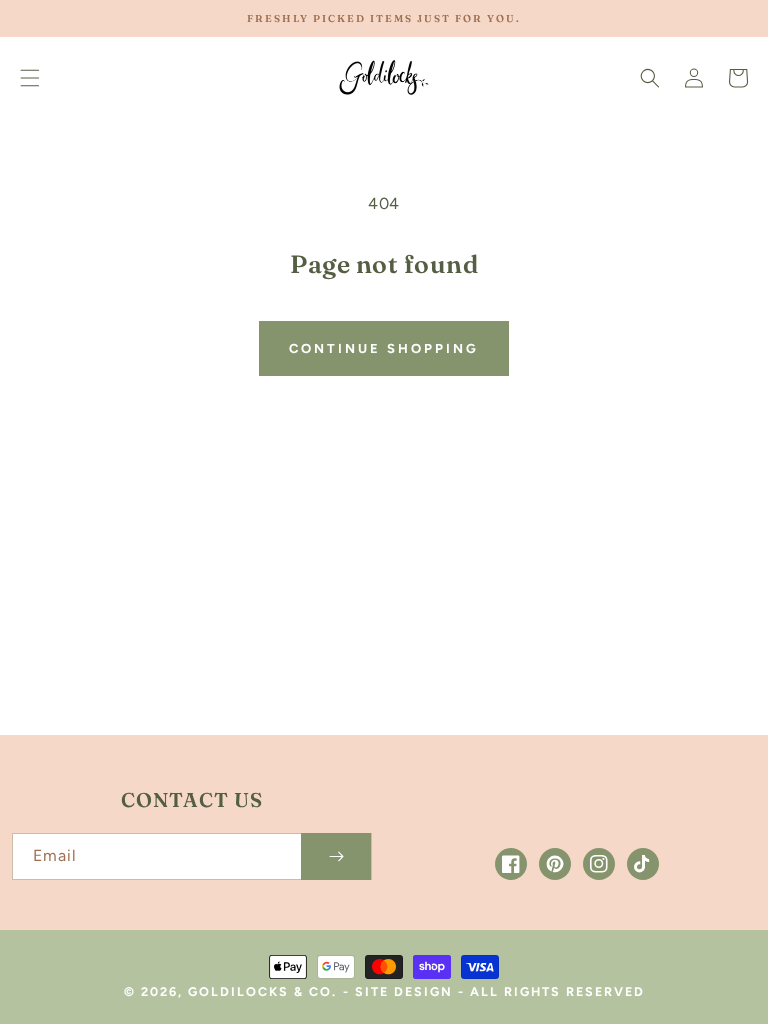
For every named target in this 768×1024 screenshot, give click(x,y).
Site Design (404, 991)
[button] (30, 78)
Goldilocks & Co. (262, 991)
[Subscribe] (336, 856)
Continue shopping (384, 348)
